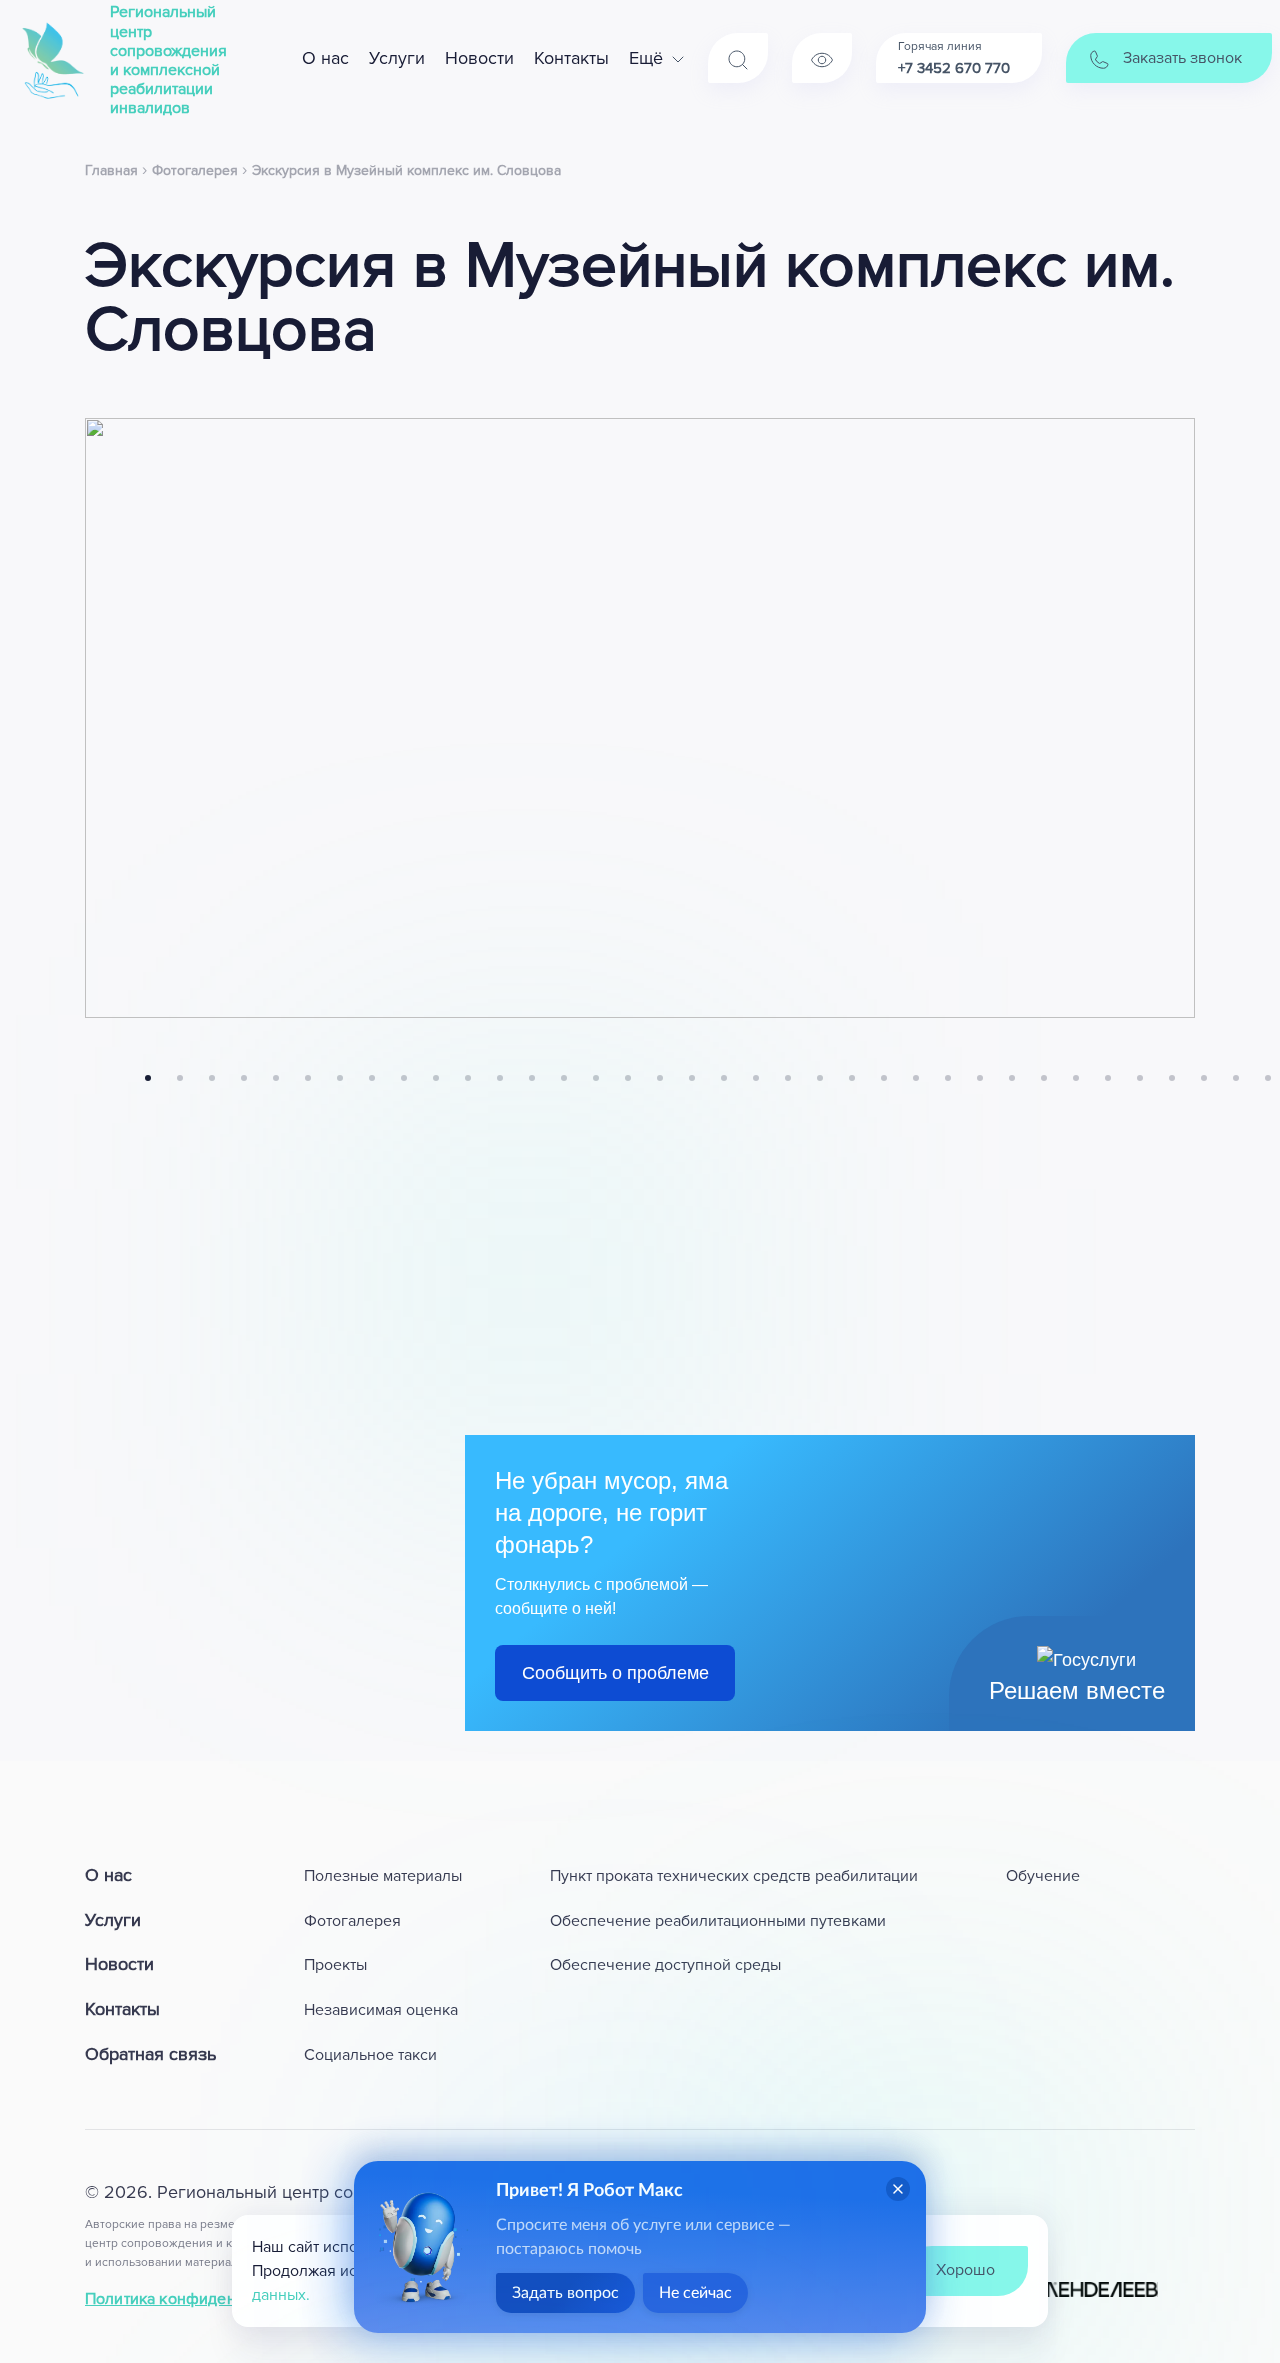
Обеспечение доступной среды (665, 1965)
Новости (479, 58)
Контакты (571, 58)
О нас (325, 58)
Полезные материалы (383, 1876)
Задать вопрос (565, 2293)
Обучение (1043, 1876)
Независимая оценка (381, 2010)
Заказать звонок (1180, 58)
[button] (148, 1078)
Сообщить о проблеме (615, 1673)
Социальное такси (370, 2055)
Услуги (397, 58)
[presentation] (91, 1078)
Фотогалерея (352, 1921)
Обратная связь (150, 2054)
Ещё (646, 58)
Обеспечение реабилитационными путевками (718, 1921)
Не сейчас (695, 2293)
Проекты (335, 1965)
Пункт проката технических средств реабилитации (734, 1876)
